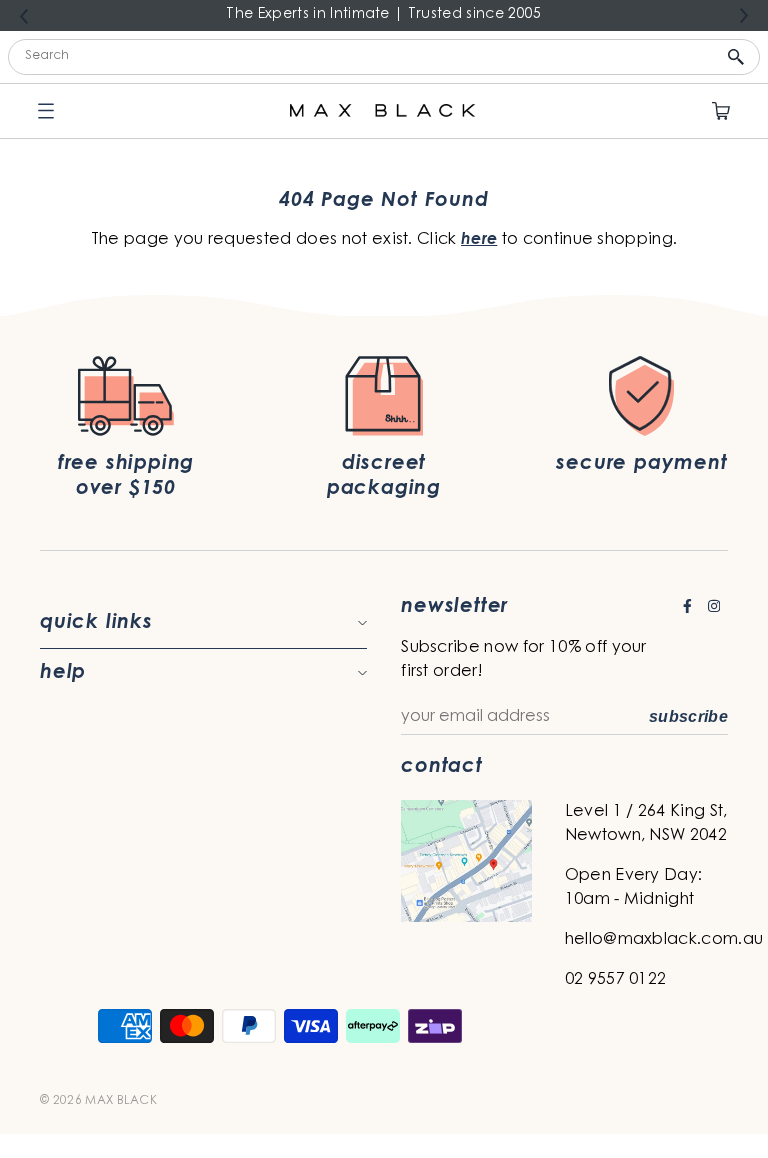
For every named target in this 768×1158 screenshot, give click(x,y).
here (479, 240)
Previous (24, 16)
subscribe (688, 716)
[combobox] (384, 57)
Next (744, 16)
